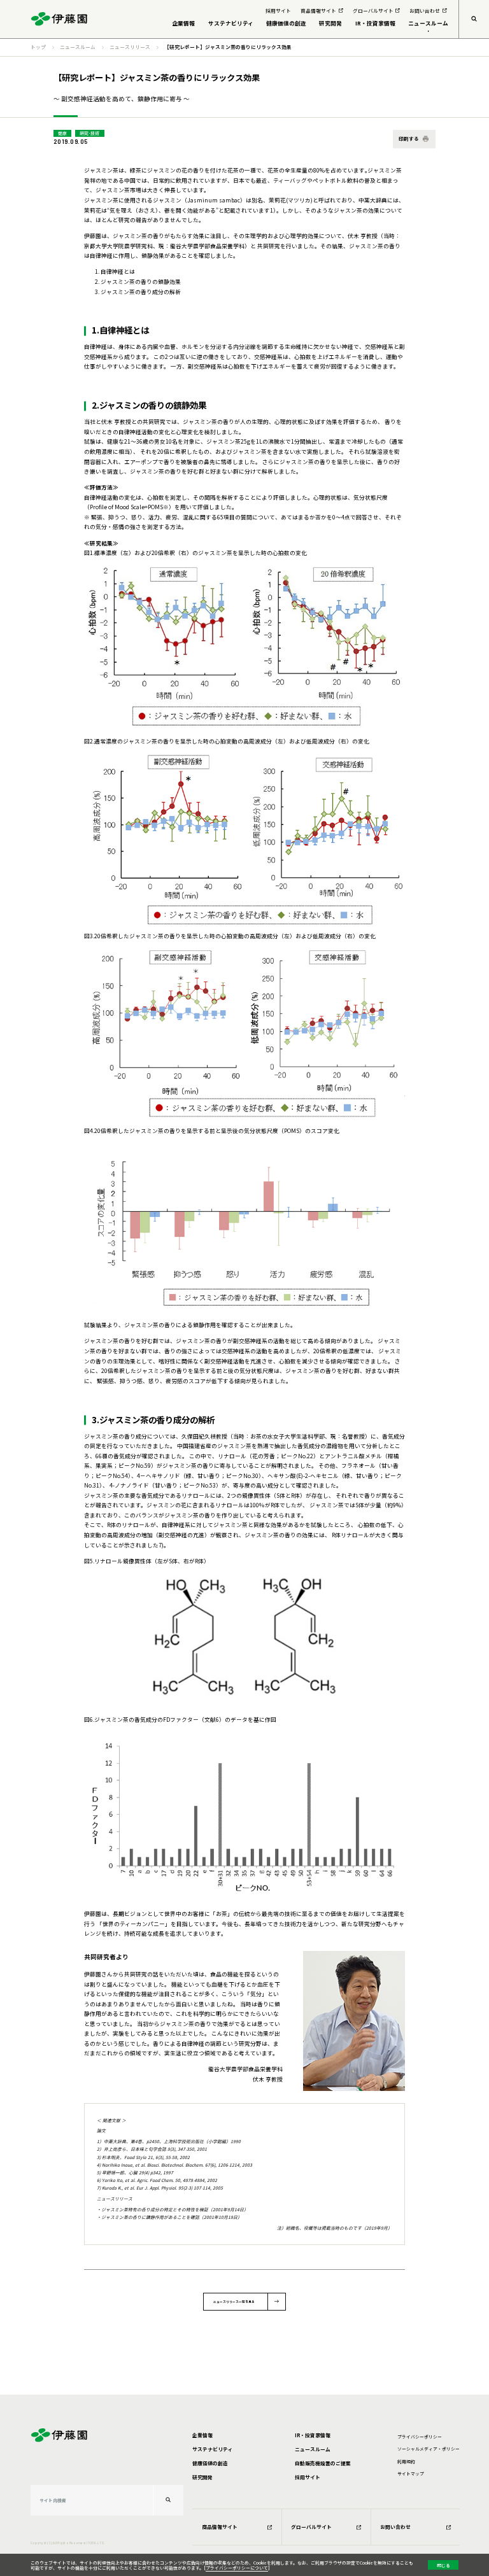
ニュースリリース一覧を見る (234, 2301)
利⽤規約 (406, 2461)
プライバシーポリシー (420, 2437)
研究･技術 (89, 133)
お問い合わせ (395, 2527)
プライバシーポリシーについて (237, 2568)
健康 (62, 133)
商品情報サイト (220, 2527)
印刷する (409, 138)
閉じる (443, 2565)
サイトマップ (411, 2474)
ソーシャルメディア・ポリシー (429, 2449)
